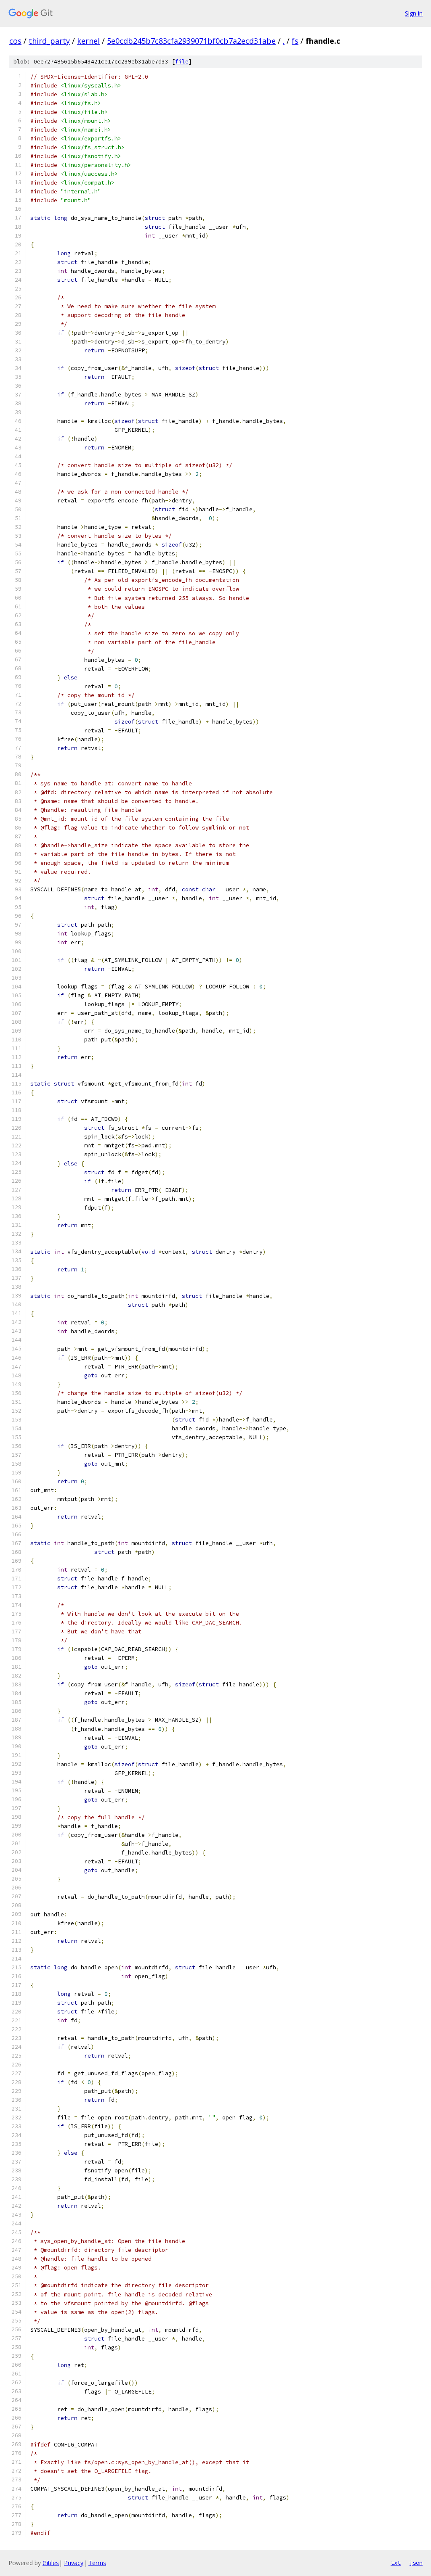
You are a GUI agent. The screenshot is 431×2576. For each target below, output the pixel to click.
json (416, 2563)
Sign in (414, 13)
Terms (97, 2563)
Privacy (74, 2563)
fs (295, 41)
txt (396, 2563)
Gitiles (51, 2563)
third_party (49, 41)
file (182, 62)
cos (15, 41)
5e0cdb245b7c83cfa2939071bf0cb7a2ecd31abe (191, 41)
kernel (88, 41)
